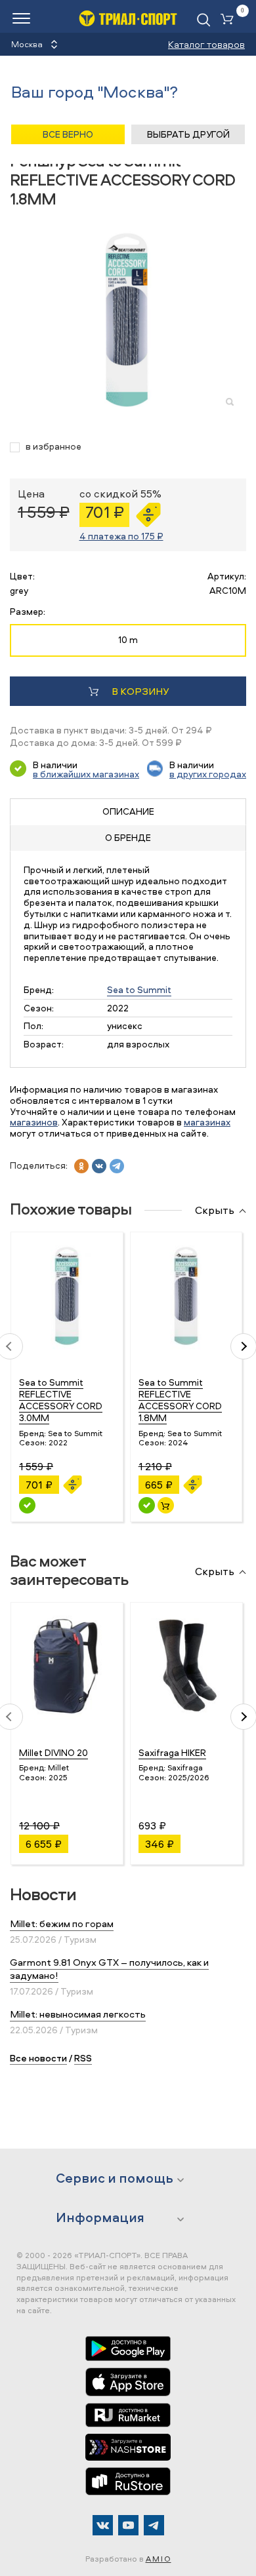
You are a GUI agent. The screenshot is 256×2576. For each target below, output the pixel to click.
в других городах (208, 774)
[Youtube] (128, 2525)
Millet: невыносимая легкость (78, 2014)
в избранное (53, 447)
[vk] (99, 1166)
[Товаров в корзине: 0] (230, 20)
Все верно (68, 134)
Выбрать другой (188, 134)
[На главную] (128, 18)
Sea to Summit (139, 989)
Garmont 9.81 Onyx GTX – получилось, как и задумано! (109, 1969)
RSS (83, 2058)
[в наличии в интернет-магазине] (166, 1505)
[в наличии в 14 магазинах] (147, 1505)
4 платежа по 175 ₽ (121, 536)
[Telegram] (154, 2525)
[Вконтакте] (103, 2525)
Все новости (38, 2058)
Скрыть (215, 1211)
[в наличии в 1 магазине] (27, 1505)
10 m (128, 639)
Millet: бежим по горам (62, 1923)
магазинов (34, 1122)
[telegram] (117, 1166)
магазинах (207, 1122)
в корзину (140, 691)
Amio (159, 2559)
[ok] (81, 1166)
